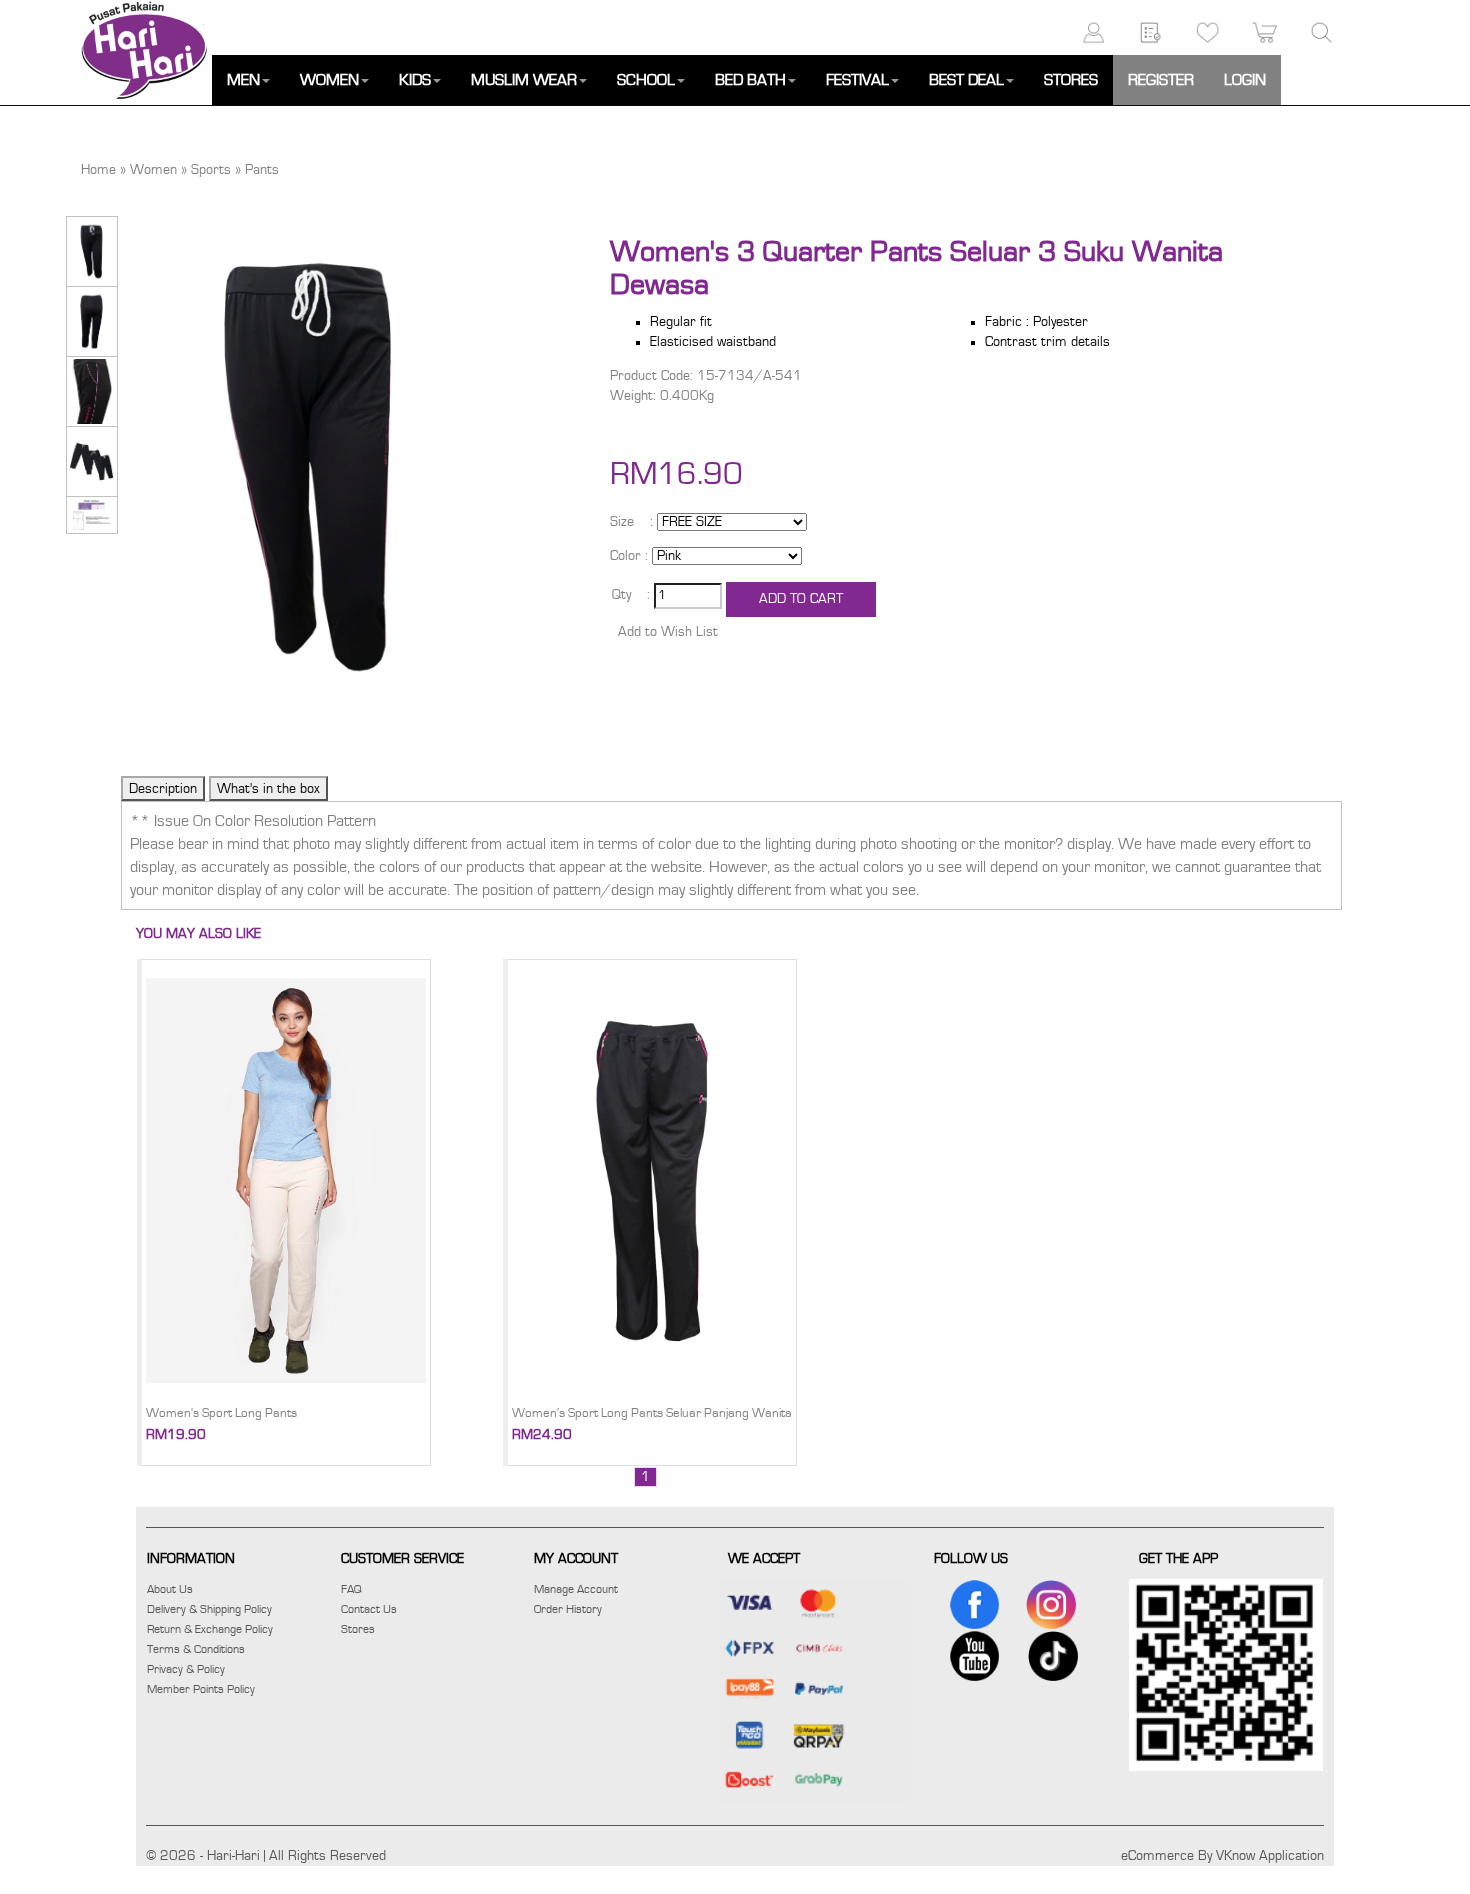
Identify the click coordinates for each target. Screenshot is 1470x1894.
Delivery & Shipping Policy (209, 1609)
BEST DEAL (966, 80)
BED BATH (750, 80)
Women (153, 170)
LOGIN (1245, 80)
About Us (170, 1589)
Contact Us (369, 1609)
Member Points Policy (201, 1689)
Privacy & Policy (186, 1669)
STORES (1071, 80)
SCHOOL (646, 80)
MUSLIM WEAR (524, 80)
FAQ (351, 1589)
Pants (262, 170)
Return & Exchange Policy (210, 1629)
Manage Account (576, 1589)
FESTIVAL (857, 80)
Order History (568, 1609)
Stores (358, 1629)
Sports (211, 170)
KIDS (415, 80)
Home (98, 170)
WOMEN (329, 80)
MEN (243, 80)
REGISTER (1161, 80)
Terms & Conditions (196, 1649)
